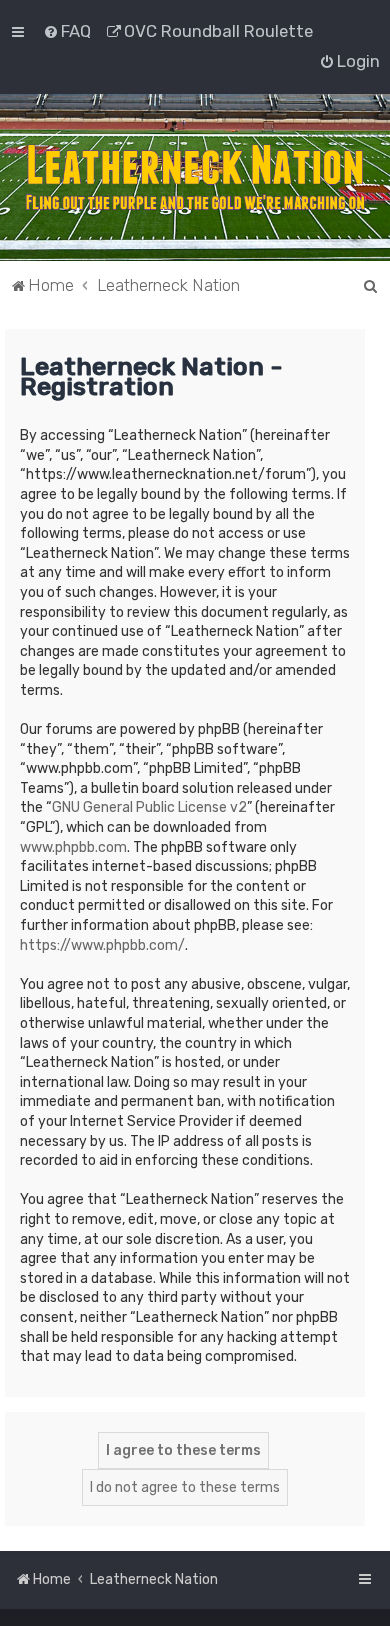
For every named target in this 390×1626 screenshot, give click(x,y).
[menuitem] (67, 31)
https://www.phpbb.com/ (102, 945)
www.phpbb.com (73, 847)
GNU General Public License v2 (149, 807)
